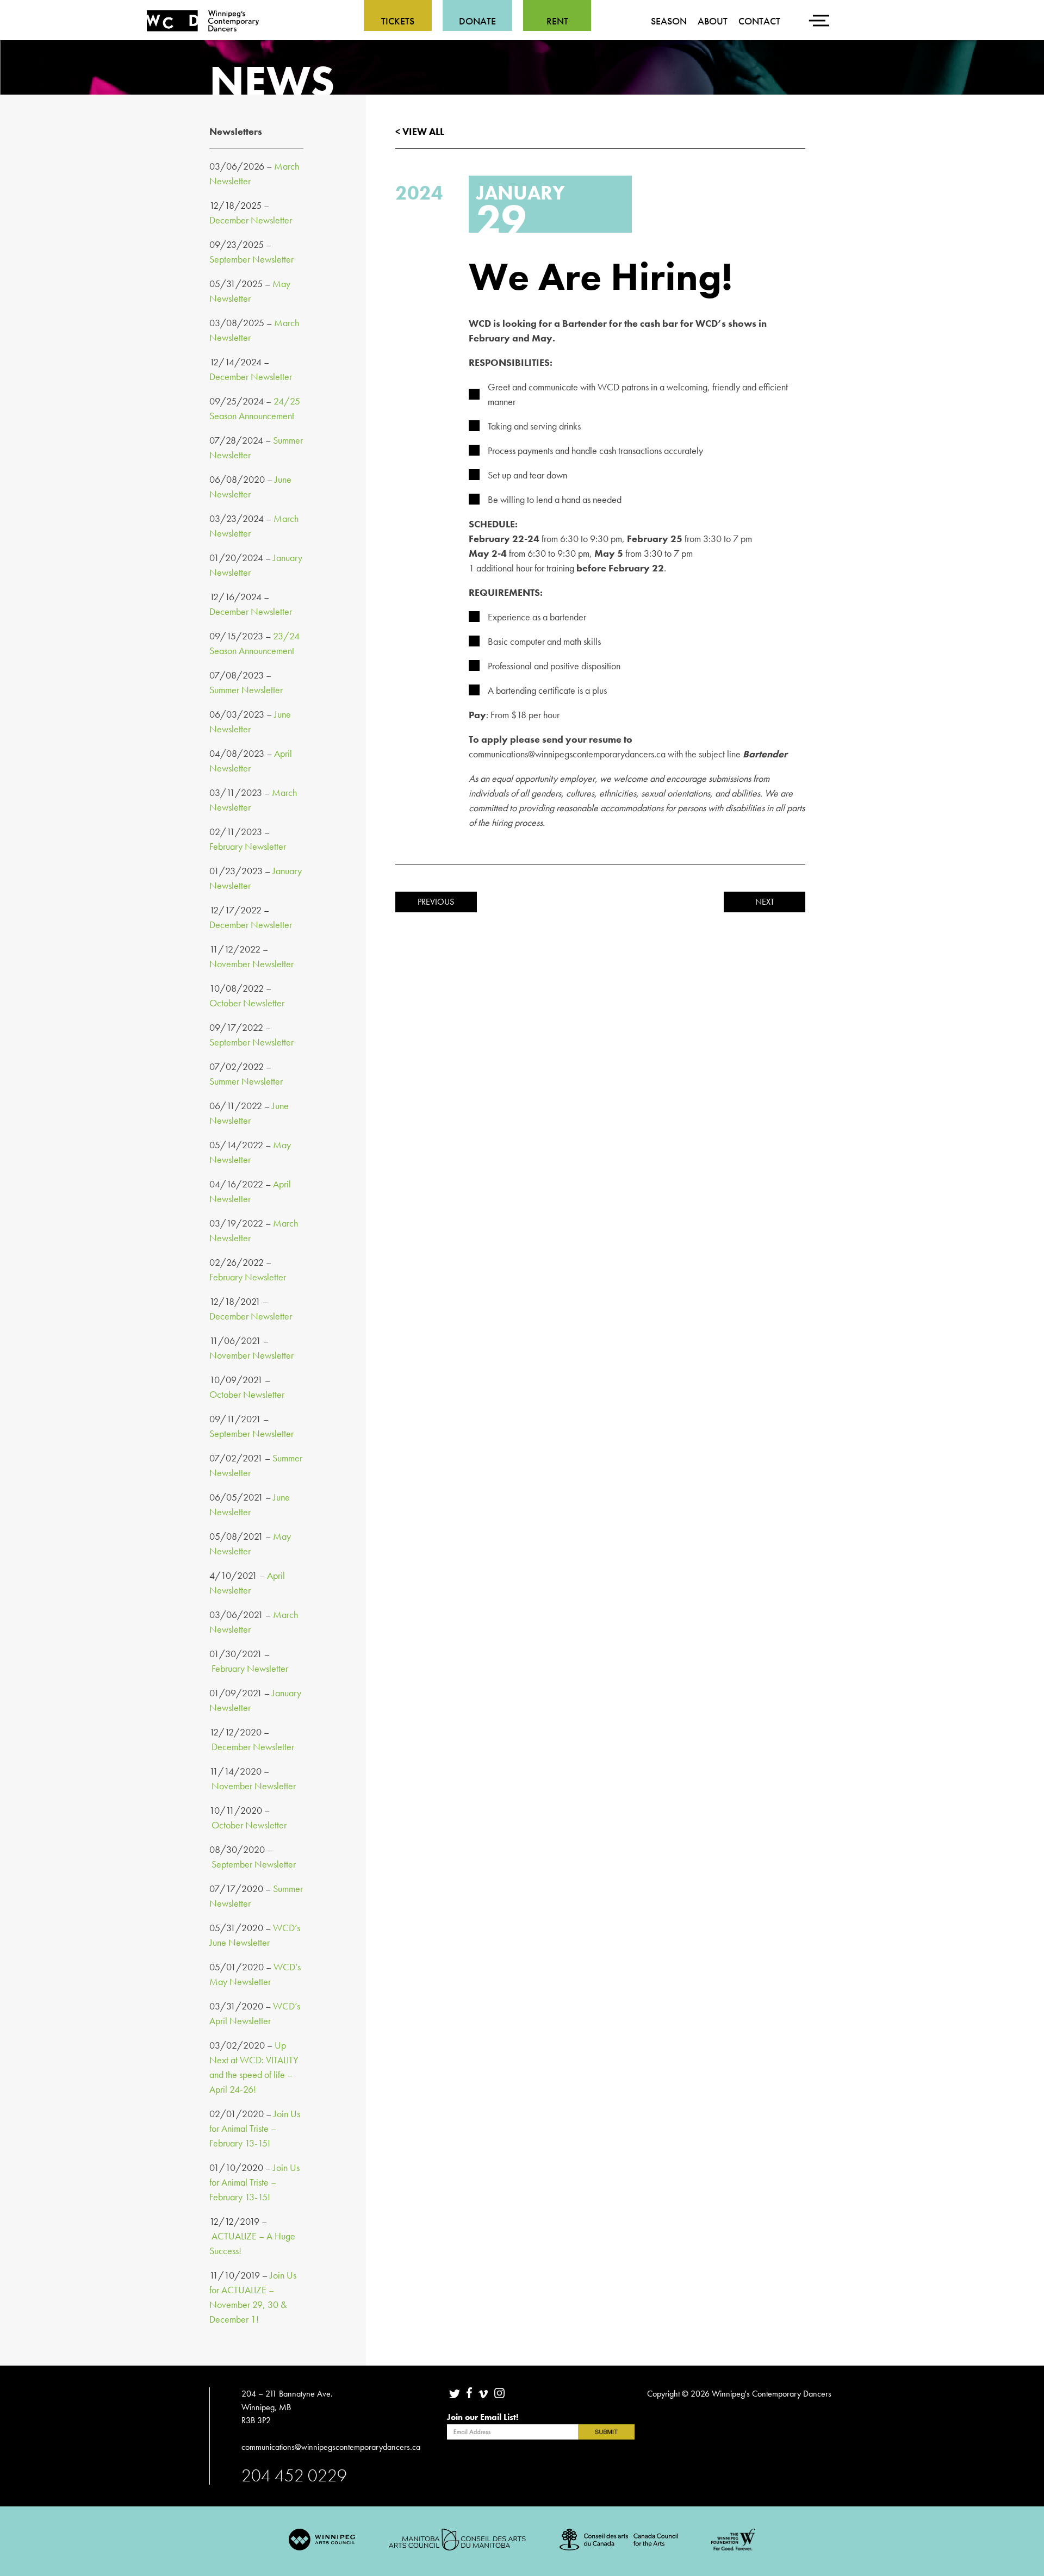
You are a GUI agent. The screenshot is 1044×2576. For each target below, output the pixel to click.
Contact (759, 21)
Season (669, 21)
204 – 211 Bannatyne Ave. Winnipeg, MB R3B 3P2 (287, 2407)
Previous (436, 902)
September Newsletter (251, 259)
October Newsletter (247, 1003)
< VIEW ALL (420, 131)
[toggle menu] (821, 14)
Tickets (398, 21)
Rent (557, 21)
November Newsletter (251, 964)
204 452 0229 (294, 2475)
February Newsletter (248, 846)
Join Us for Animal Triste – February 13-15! (255, 2128)
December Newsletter (251, 220)
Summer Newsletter (246, 690)
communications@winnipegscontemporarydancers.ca (332, 2447)
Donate (477, 21)
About (713, 21)
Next (765, 902)
